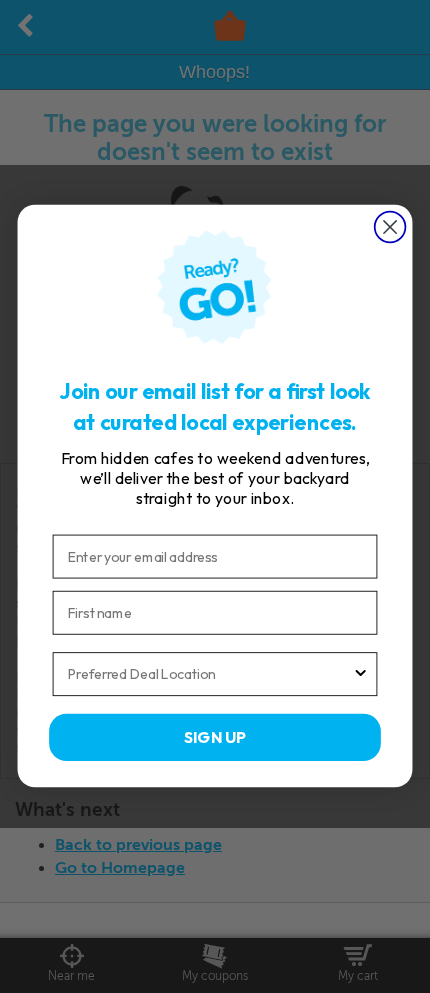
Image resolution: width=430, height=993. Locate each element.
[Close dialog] (390, 227)
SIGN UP (214, 737)
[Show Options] (361, 675)
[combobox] (210, 675)
